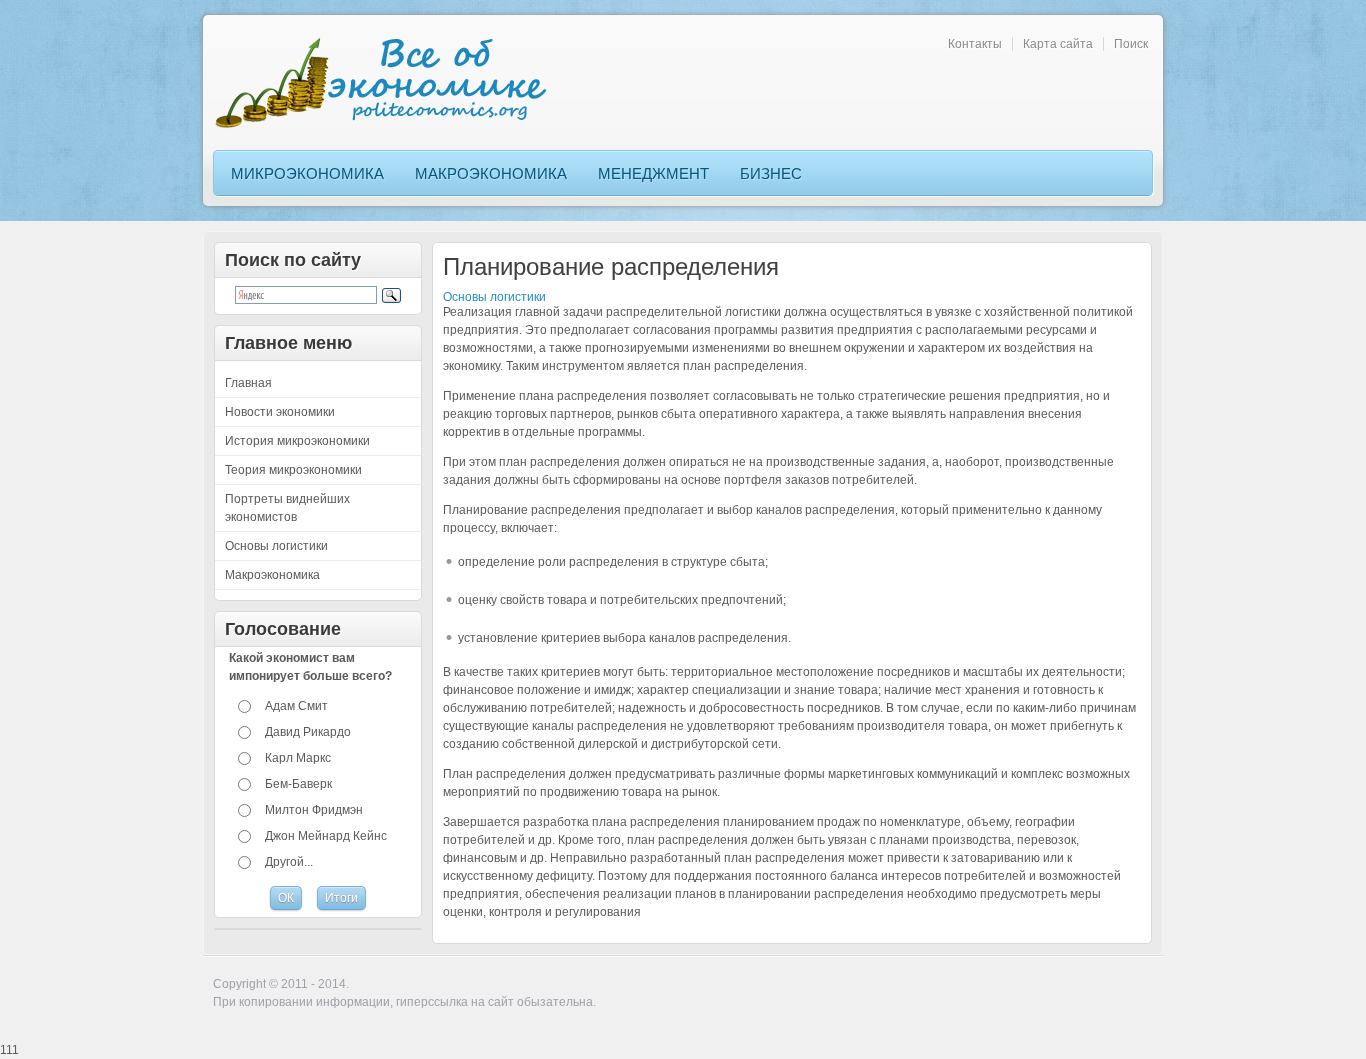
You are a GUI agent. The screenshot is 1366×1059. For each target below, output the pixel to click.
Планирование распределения (611, 266)
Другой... (289, 862)
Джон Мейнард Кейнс (326, 836)
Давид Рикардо (308, 732)
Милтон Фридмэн (314, 810)
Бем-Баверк (298, 784)
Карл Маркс (298, 758)
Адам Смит (296, 706)
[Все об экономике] (388, 82)
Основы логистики (494, 297)
